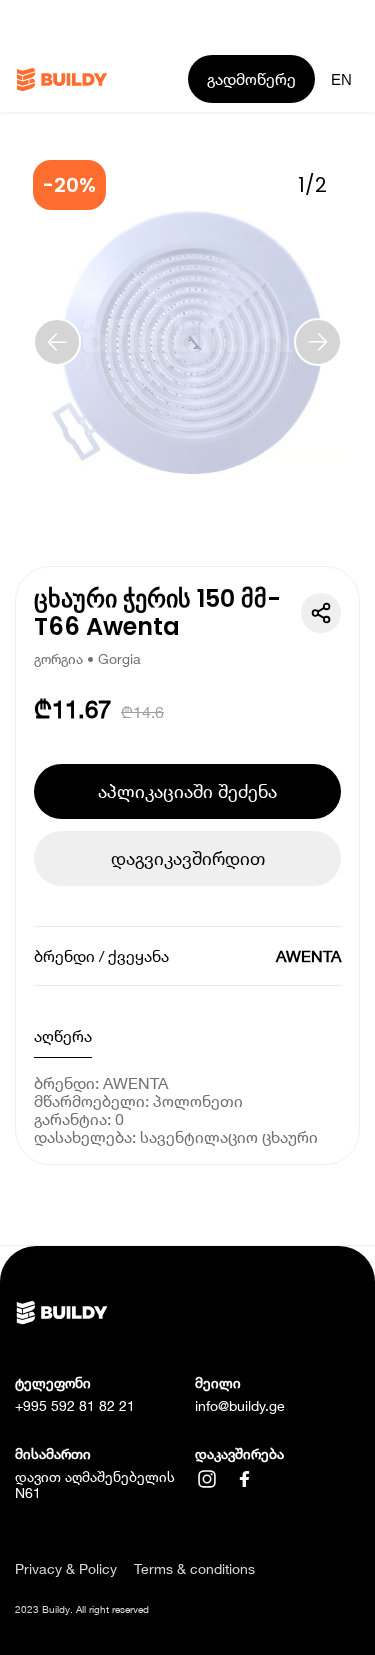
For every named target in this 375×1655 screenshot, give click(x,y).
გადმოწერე (251, 78)
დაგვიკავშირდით (188, 858)
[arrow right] (318, 342)
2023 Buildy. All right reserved (82, 1609)
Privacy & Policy (66, 1569)
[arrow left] (57, 342)
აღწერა (63, 1035)
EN (341, 79)
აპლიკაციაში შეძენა (187, 791)
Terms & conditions (194, 1569)
